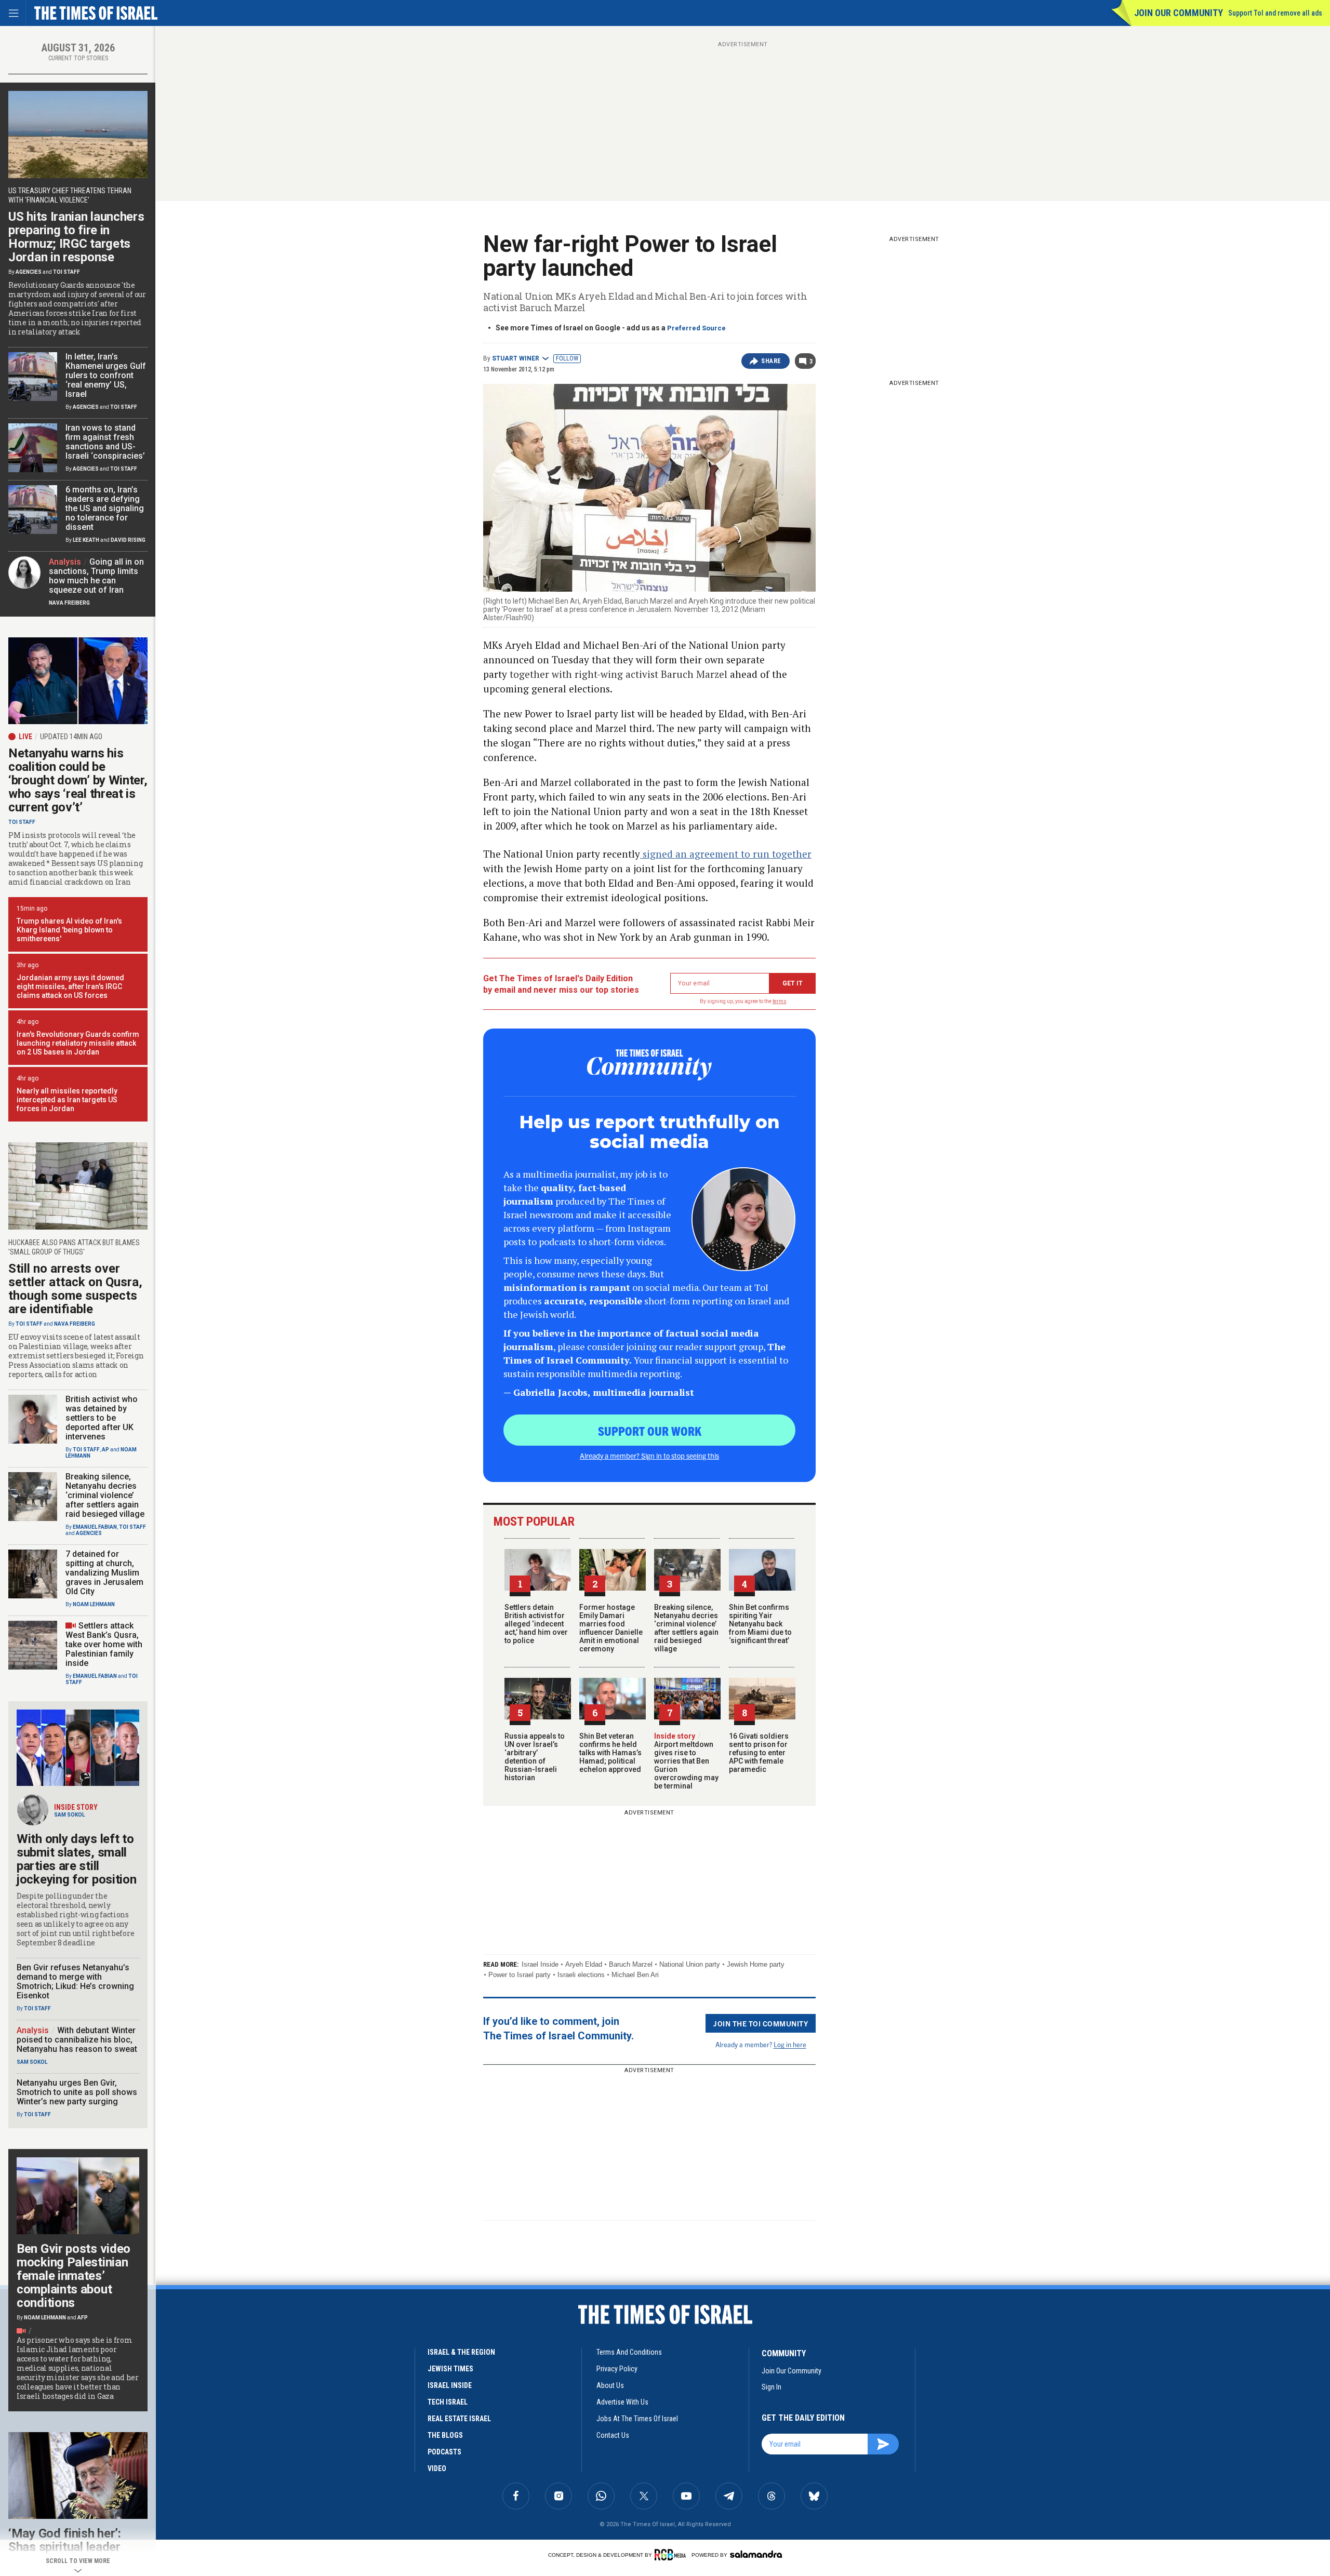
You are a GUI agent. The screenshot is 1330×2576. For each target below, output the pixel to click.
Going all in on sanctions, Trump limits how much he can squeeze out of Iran (96, 576)
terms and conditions (629, 2352)
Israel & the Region (461, 2352)
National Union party (690, 1964)
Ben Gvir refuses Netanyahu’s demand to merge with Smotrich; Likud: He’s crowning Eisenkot (75, 1981)
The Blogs (445, 2435)
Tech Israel (448, 2402)
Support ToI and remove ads (1275, 13)
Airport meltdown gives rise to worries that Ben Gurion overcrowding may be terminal (686, 1761)
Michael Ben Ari (635, 1975)
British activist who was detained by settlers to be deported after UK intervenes (102, 1418)
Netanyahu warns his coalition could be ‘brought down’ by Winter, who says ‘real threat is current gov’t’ (78, 780)
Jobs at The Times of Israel (637, 2419)
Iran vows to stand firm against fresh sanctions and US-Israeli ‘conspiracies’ (105, 442)
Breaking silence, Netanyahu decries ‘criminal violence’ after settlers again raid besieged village (686, 1628)
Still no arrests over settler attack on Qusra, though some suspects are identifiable (75, 1289)
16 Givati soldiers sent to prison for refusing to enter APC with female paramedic (759, 1753)
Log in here (790, 2044)
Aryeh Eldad (584, 1964)
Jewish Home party (756, 1964)
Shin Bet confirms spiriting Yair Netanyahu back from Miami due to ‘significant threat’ (760, 1624)
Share (771, 361)
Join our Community (1179, 13)
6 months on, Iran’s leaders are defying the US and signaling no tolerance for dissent (105, 508)
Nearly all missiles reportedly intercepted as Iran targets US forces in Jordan (67, 1100)
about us (610, 2385)
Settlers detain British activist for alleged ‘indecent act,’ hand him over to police (536, 1624)
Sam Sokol (69, 1815)
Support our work (650, 1431)
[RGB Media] (672, 2555)
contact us (613, 2435)
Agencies (29, 272)
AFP (83, 2318)
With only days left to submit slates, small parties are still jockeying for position (76, 1859)
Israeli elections (581, 1975)
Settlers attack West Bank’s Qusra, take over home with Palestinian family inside (104, 1644)
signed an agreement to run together (726, 854)
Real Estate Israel (459, 2419)
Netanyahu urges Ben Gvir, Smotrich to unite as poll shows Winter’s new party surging (77, 2092)
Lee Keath (86, 540)
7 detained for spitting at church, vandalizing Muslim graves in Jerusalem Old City (104, 1573)
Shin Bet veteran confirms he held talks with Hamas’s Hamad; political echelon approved (610, 1753)
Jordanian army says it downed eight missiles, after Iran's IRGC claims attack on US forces (70, 986)
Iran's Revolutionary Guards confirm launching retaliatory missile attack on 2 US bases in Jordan (78, 1043)
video (437, 2468)
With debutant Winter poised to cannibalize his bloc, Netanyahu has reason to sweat (77, 2040)
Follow (567, 358)
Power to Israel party (520, 1975)
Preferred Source (696, 328)
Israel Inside (540, 1964)
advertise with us (622, 2402)
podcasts (444, 2452)
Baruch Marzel (631, 1964)
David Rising (128, 540)
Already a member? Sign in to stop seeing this (649, 1456)
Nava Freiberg (69, 603)
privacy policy (617, 2369)
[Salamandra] (756, 2554)
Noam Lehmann (94, 1604)
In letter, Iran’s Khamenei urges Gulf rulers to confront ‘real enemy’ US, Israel (106, 375)
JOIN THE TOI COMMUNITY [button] (761, 2023)
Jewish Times (450, 2369)
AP (105, 1450)
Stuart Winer (516, 358)
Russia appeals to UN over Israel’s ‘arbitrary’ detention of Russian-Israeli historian (535, 1757)
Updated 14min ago (71, 737)
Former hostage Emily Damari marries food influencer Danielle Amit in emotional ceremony (611, 1628)
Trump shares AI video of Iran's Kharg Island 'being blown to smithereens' (69, 930)
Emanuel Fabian (95, 1527)
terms (780, 1001)
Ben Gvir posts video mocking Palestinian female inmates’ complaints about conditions (74, 2276)
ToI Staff (66, 272)
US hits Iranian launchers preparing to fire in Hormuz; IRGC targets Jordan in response (76, 237)
